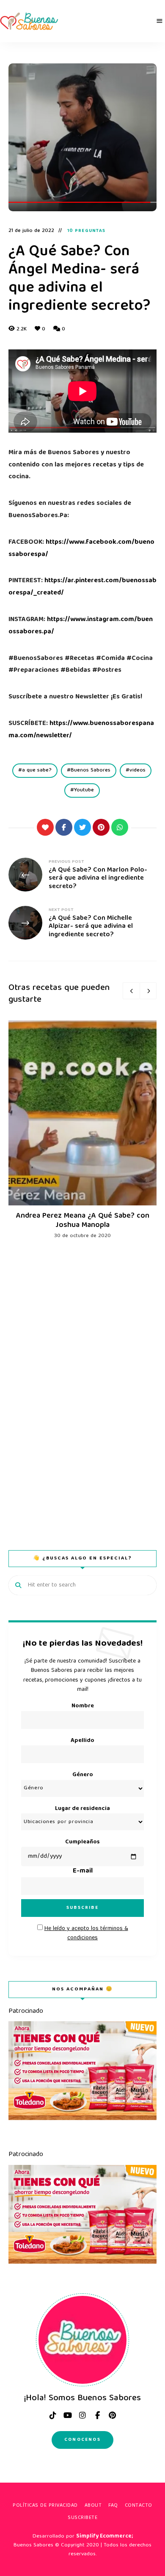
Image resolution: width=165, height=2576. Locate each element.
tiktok (53, 2415)
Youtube (84, 790)
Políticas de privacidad (45, 2506)
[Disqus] (82, 1382)
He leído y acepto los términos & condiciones (86, 1933)
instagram (82, 2415)
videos (137, 770)
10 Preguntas (86, 231)
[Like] (45, 827)
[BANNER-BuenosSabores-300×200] (82, 2119)
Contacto (139, 2506)
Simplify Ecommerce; (104, 2536)
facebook (97, 2415)
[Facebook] (64, 827)
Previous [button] (131, 991)
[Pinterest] (101, 827)
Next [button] (148, 991)
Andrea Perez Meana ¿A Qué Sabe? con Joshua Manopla (83, 1221)
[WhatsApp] (120, 827)
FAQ (113, 2506)
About (93, 2506)
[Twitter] (82, 827)
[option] (82, 1130)
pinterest (112, 2415)
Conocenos (82, 2440)
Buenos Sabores (91, 770)
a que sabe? (37, 770)
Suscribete (82, 2518)
